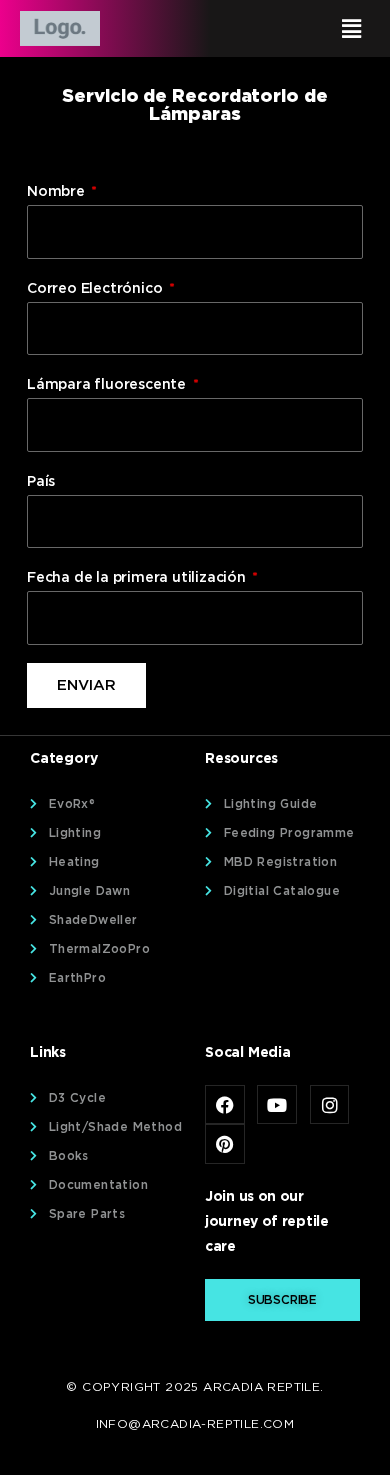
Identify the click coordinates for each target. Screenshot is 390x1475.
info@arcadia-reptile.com (195, 1423)
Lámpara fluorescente (108, 384)
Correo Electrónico (96, 288)
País (41, 481)
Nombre (58, 191)
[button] (286, 28)
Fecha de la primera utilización (138, 577)
